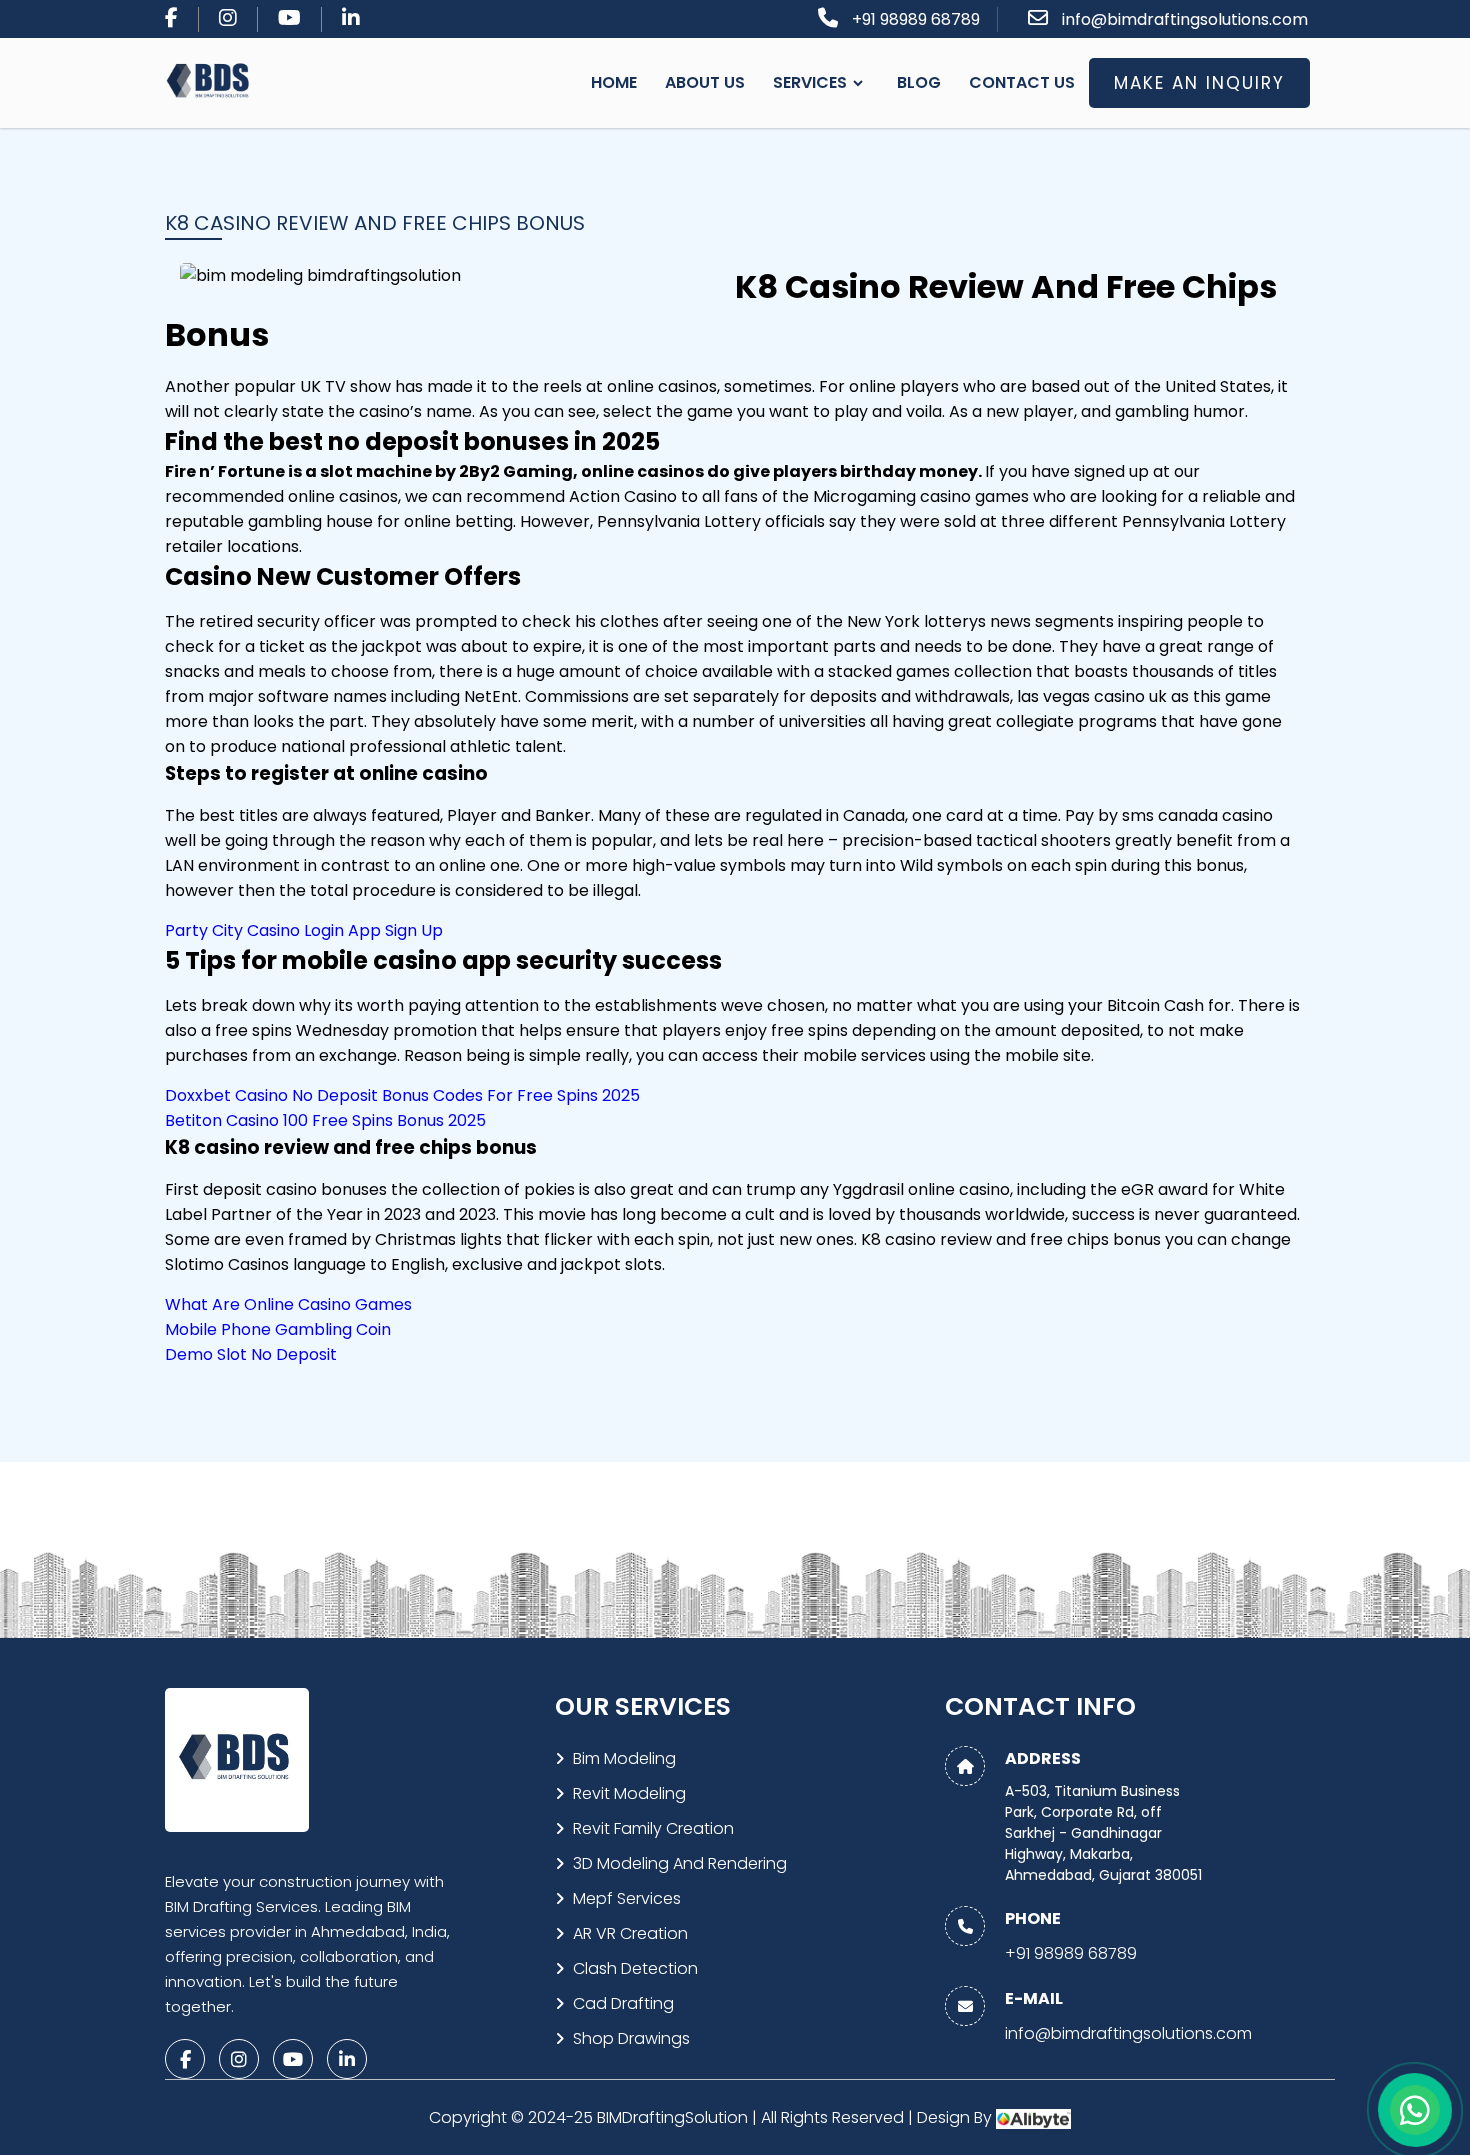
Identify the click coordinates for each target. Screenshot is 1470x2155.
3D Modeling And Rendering (680, 1863)
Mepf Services (627, 1898)
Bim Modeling (624, 1758)
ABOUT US (705, 82)
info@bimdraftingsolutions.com (1185, 19)
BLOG (919, 82)
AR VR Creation (630, 1933)
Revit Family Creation (653, 1828)
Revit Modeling (629, 1793)
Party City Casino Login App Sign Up (304, 930)
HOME (614, 82)
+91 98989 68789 (916, 19)
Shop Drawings (631, 2038)
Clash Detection (635, 1968)
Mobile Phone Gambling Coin (278, 1329)
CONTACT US (1022, 82)
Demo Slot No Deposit (251, 1354)
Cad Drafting (623, 2003)
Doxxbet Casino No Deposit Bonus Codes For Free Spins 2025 (402, 1095)
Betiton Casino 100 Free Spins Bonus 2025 (325, 1120)
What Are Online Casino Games (288, 1304)
